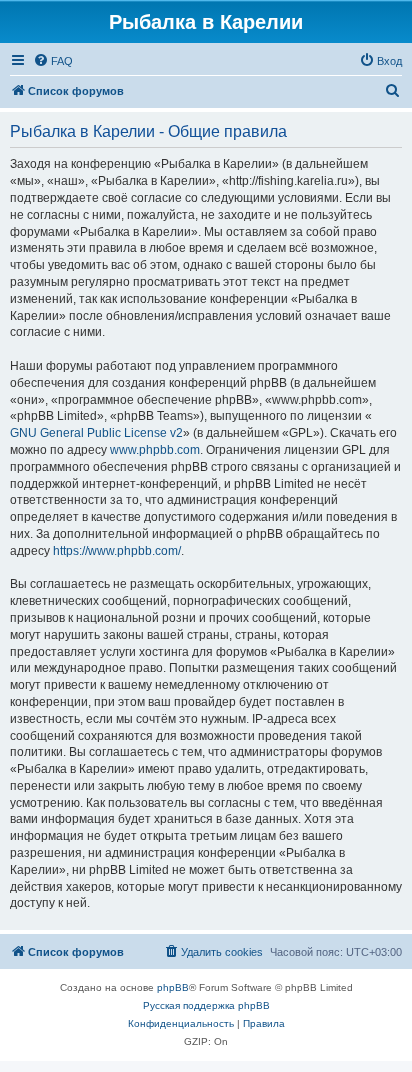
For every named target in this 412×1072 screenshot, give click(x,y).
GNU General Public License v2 (96, 433)
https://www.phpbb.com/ (117, 551)
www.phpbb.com (155, 450)
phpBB (173, 987)
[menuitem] (53, 61)
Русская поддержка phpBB (206, 1005)
